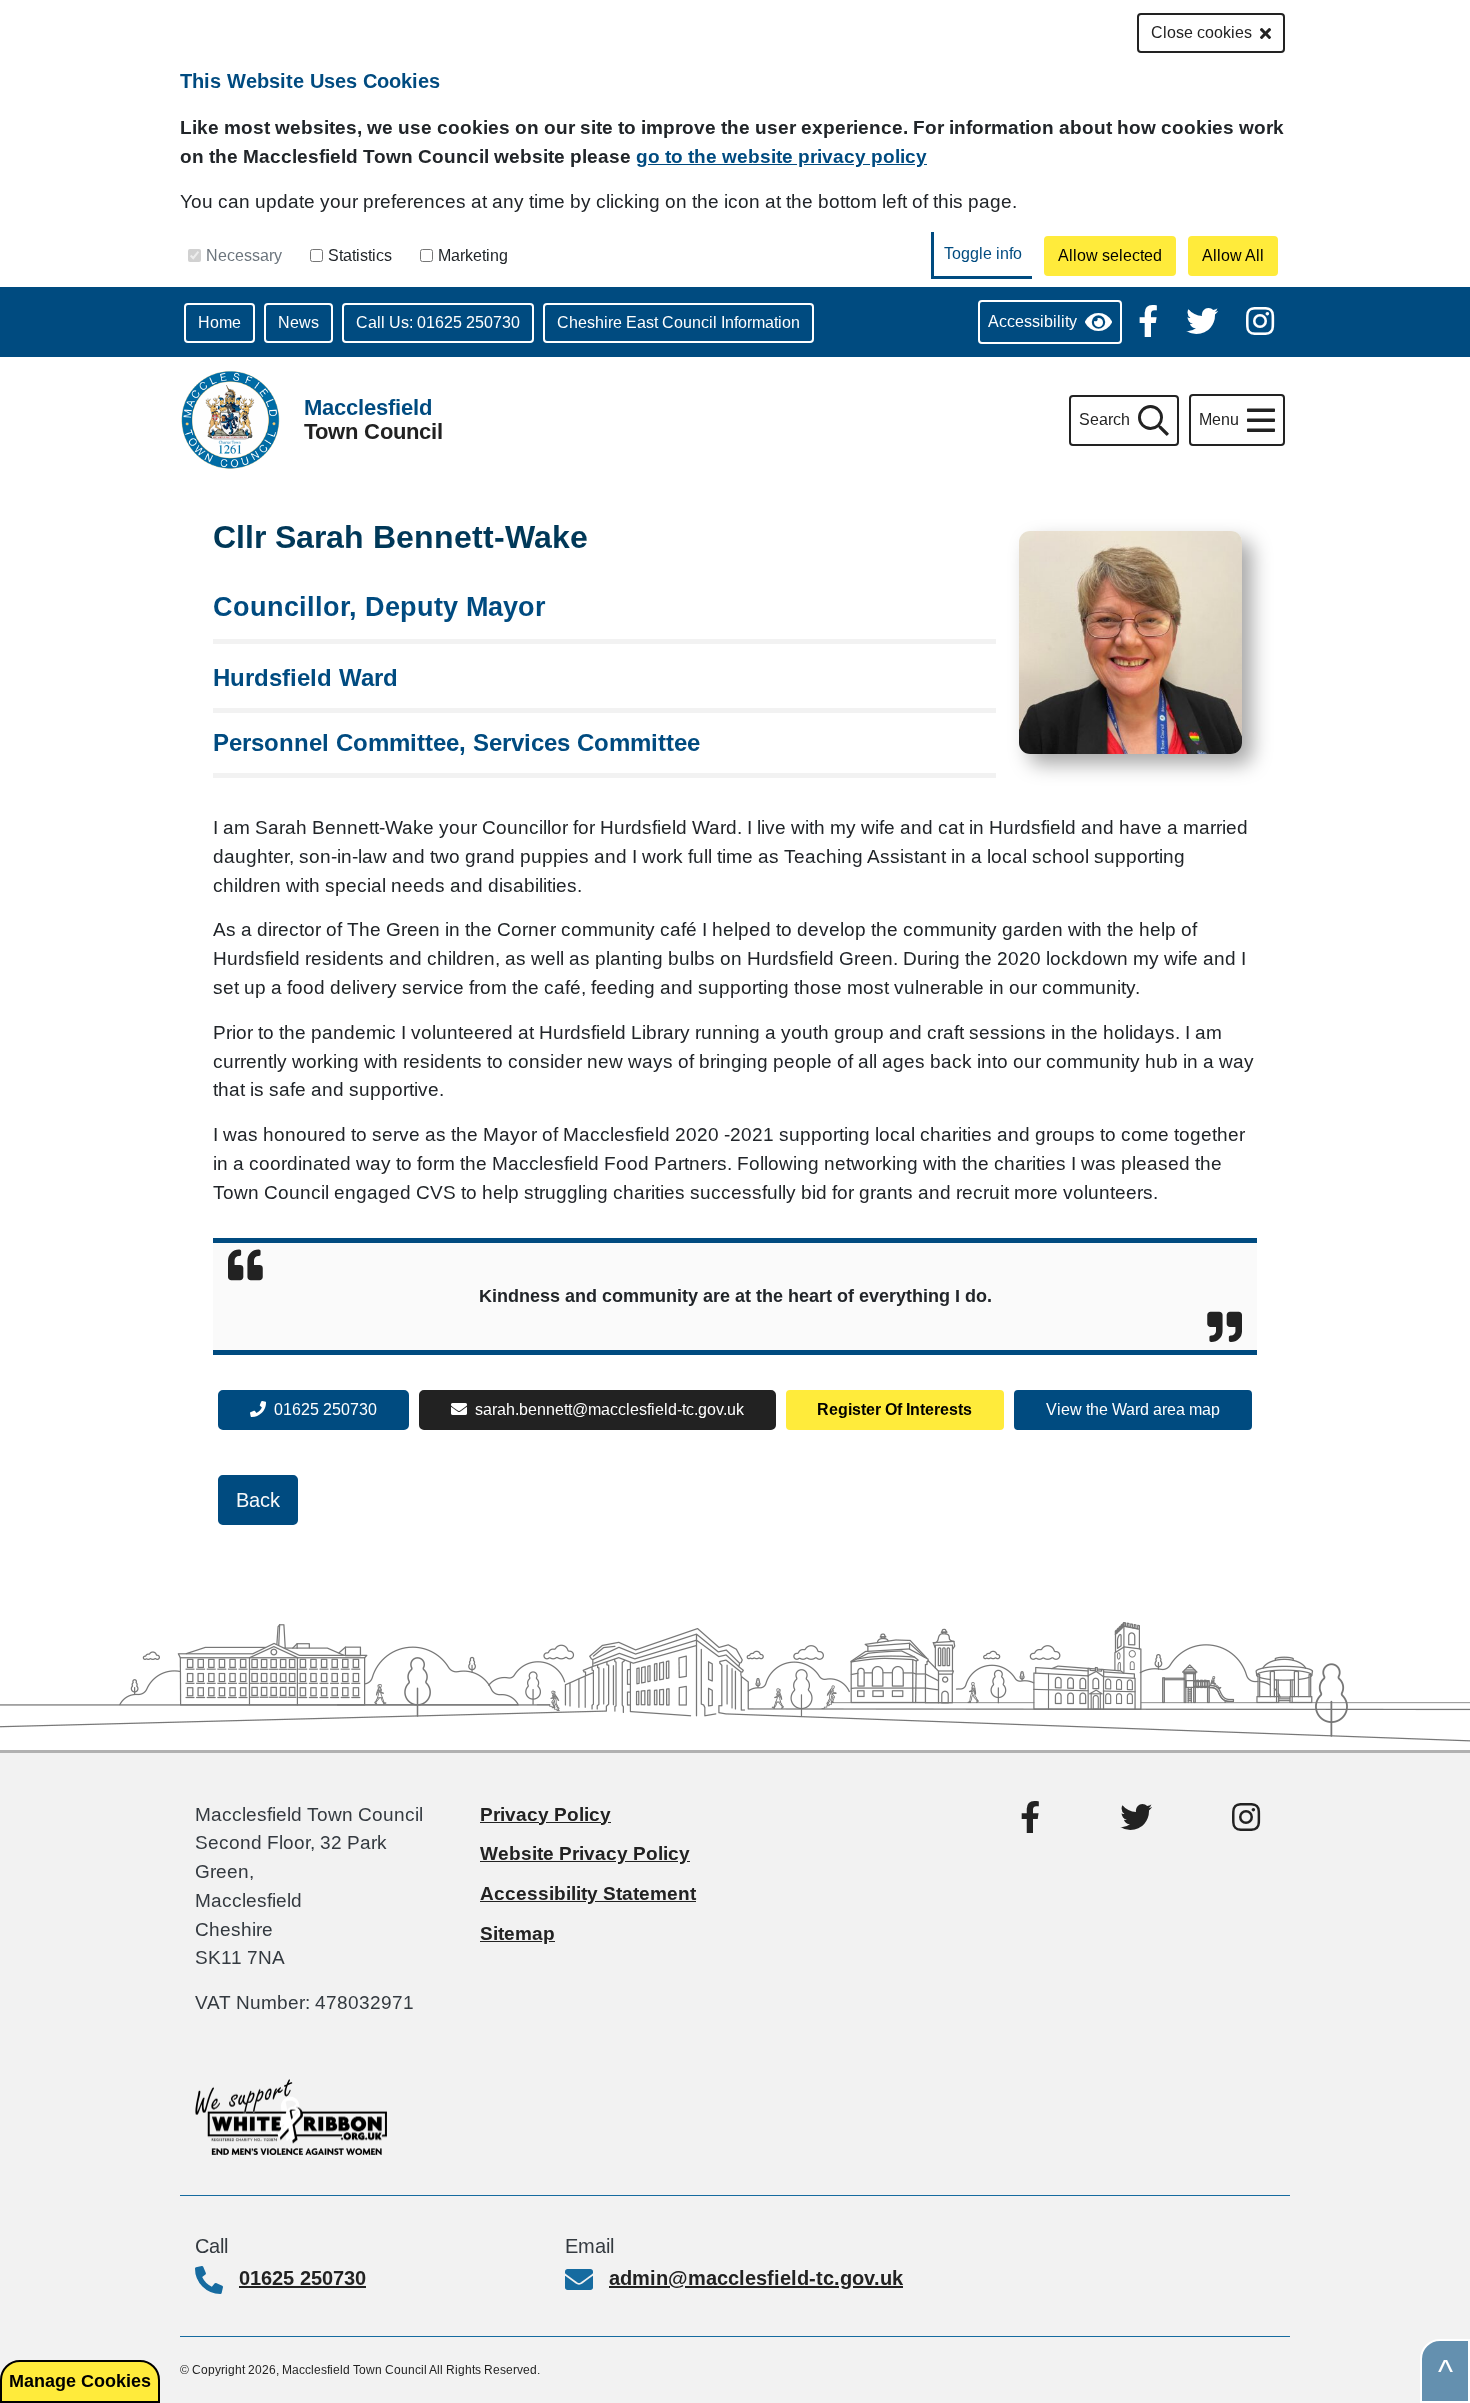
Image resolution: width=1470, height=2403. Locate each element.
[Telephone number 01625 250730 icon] (217, 2282)
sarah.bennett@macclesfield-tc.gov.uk (609, 1409)
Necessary (244, 255)
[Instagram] (1260, 319)
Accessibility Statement (588, 1893)
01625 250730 (325, 1409)
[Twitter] (1204, 319)
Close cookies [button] (1201, 32)
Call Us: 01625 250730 (438, 322)
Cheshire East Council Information (678, 322)
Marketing (473, 255)
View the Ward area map (1133, 1409)
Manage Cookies (80, 2381)
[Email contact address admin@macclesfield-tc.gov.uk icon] (587, 2282)
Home (219, 322)
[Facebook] (1150, 319)
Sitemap (517, 1933)
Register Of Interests (894, 1409)
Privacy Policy (545, 1814)
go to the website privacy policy (781, 156)
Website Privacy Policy (585, 1853)
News (298, 322)
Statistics (360, 255)
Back (258, 1500)
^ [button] (1445, 2371)
